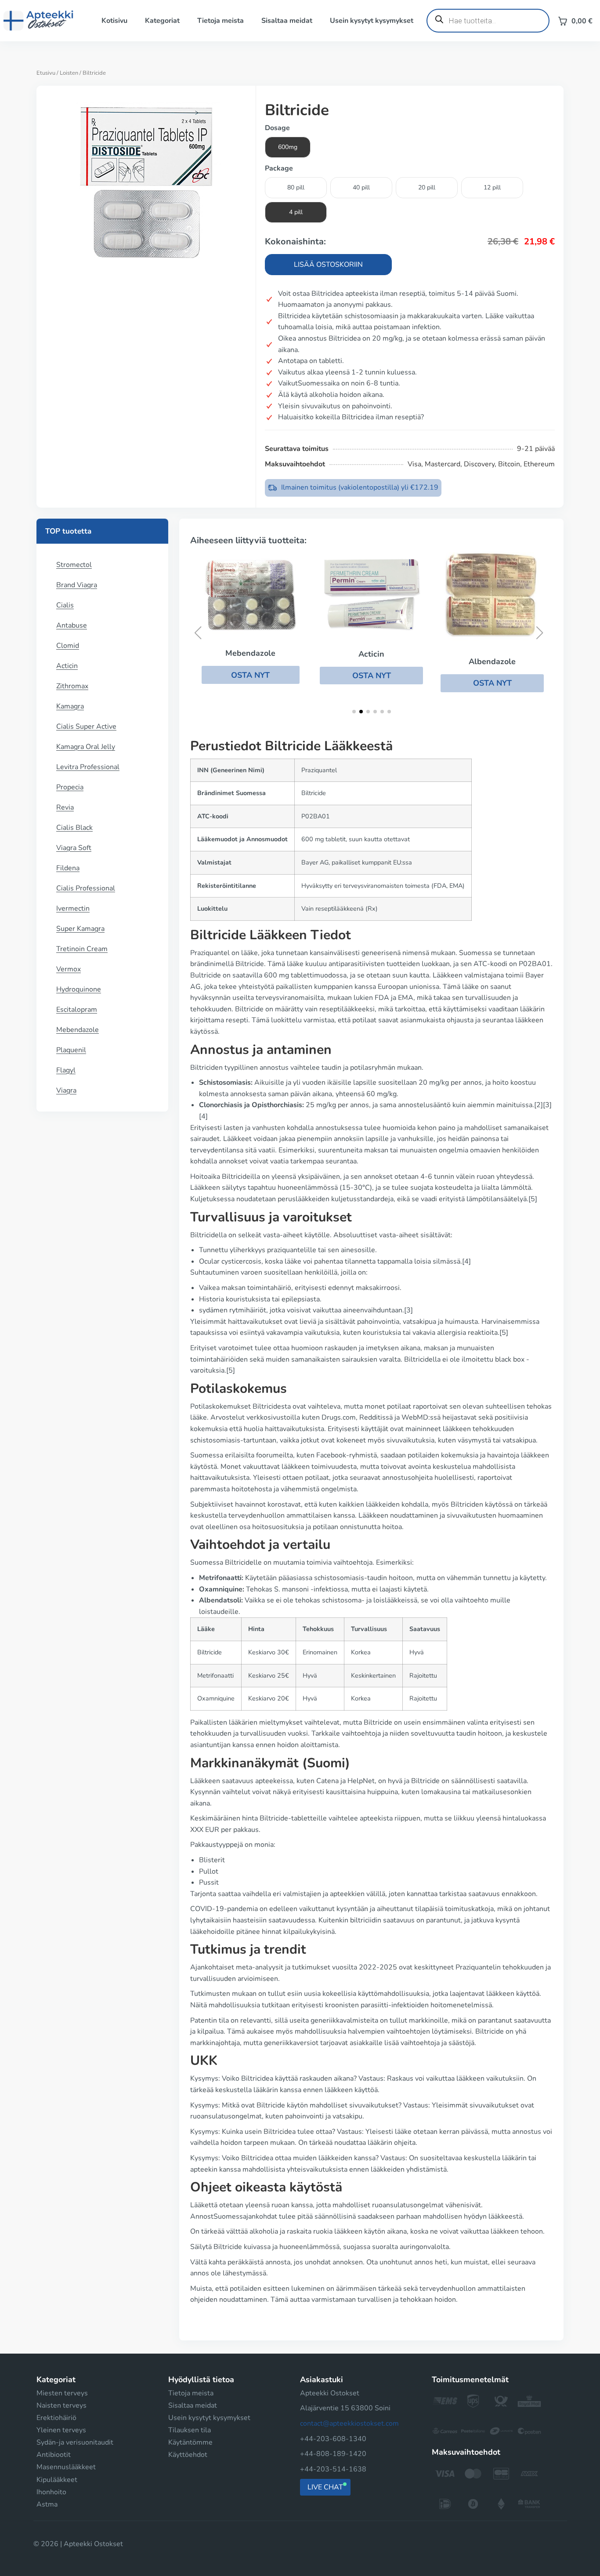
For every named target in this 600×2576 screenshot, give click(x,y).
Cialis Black (74, 828)
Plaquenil (71, 1050)
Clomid (68, 646)
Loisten (69, 73)
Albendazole (492, 661)
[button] (251, 675)
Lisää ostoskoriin (328, 265)
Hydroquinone (79, 989)
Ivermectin (73, 908)
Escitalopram (77, 1010)
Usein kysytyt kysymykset (372, 21)
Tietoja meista (220, 21)
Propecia (70, 787)
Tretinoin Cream (82, 949)
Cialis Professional (86, 888)
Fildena (68, 868)
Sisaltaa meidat (287, 21)
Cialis (65, 605)
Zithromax (72, 686)
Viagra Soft (74, 848)
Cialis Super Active (86, 727)
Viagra (66, 1090)
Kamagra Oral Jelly (86, 747)
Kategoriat (162, 21)
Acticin (67, 666)
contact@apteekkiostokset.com (349, 2423)
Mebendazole (78, 1030)
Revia (65, 807)
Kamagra (70, 706)
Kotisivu (114, 21)
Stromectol (74, 565)
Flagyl (66, 1070)
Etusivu (46, 73)
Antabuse (72, 625)
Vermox (69, 969)
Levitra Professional (88, 767)
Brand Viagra (77, 585)
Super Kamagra (80, 929)
